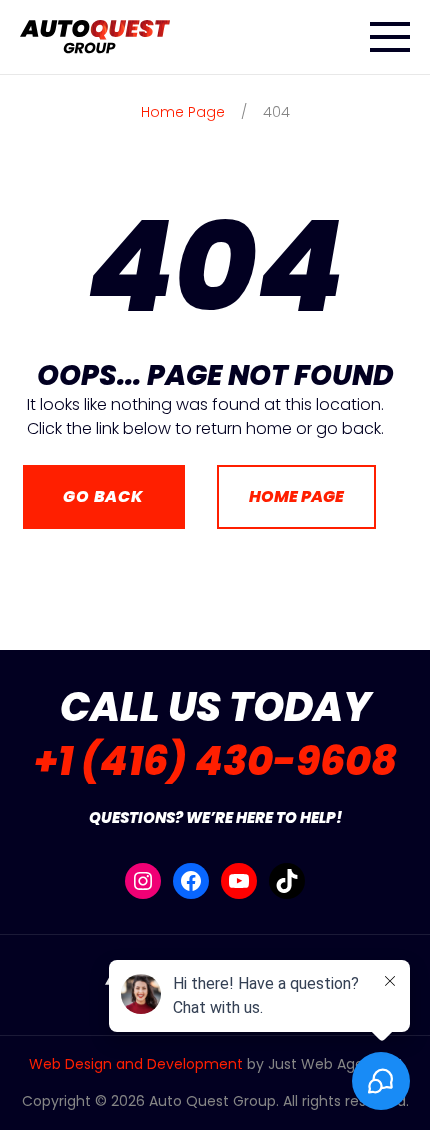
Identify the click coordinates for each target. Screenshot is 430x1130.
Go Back (103, 496)
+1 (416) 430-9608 (215, 761)
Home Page (296, 496)
